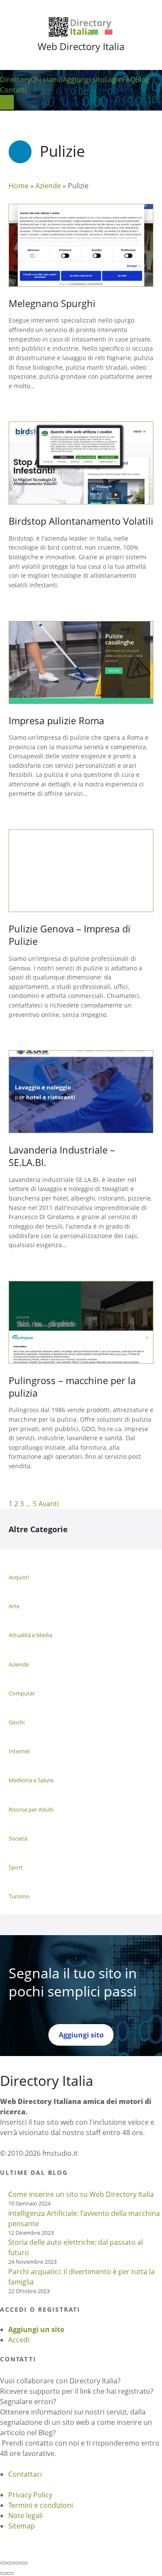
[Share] (10, 2563)
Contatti (13, 90)
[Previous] (3, 2573)
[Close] (3, 2563)
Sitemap (22, 2526)
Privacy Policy (30, 2495)
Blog (142, 79)
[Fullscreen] (17, 2563)
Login (113, 79)
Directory (15, 79)
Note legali (25, 2516)
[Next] (10, 2573)
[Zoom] (24, 2563)
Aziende (48, 186)
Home (19, 186)
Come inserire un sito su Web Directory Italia (81, 2194)
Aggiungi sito (84, 79)
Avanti (49, 1504)
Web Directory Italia (81, 46)
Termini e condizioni (41, 2505)
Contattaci (25, 2474)
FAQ (129, 79)
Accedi (19, 2340)
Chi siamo (47, 79)
